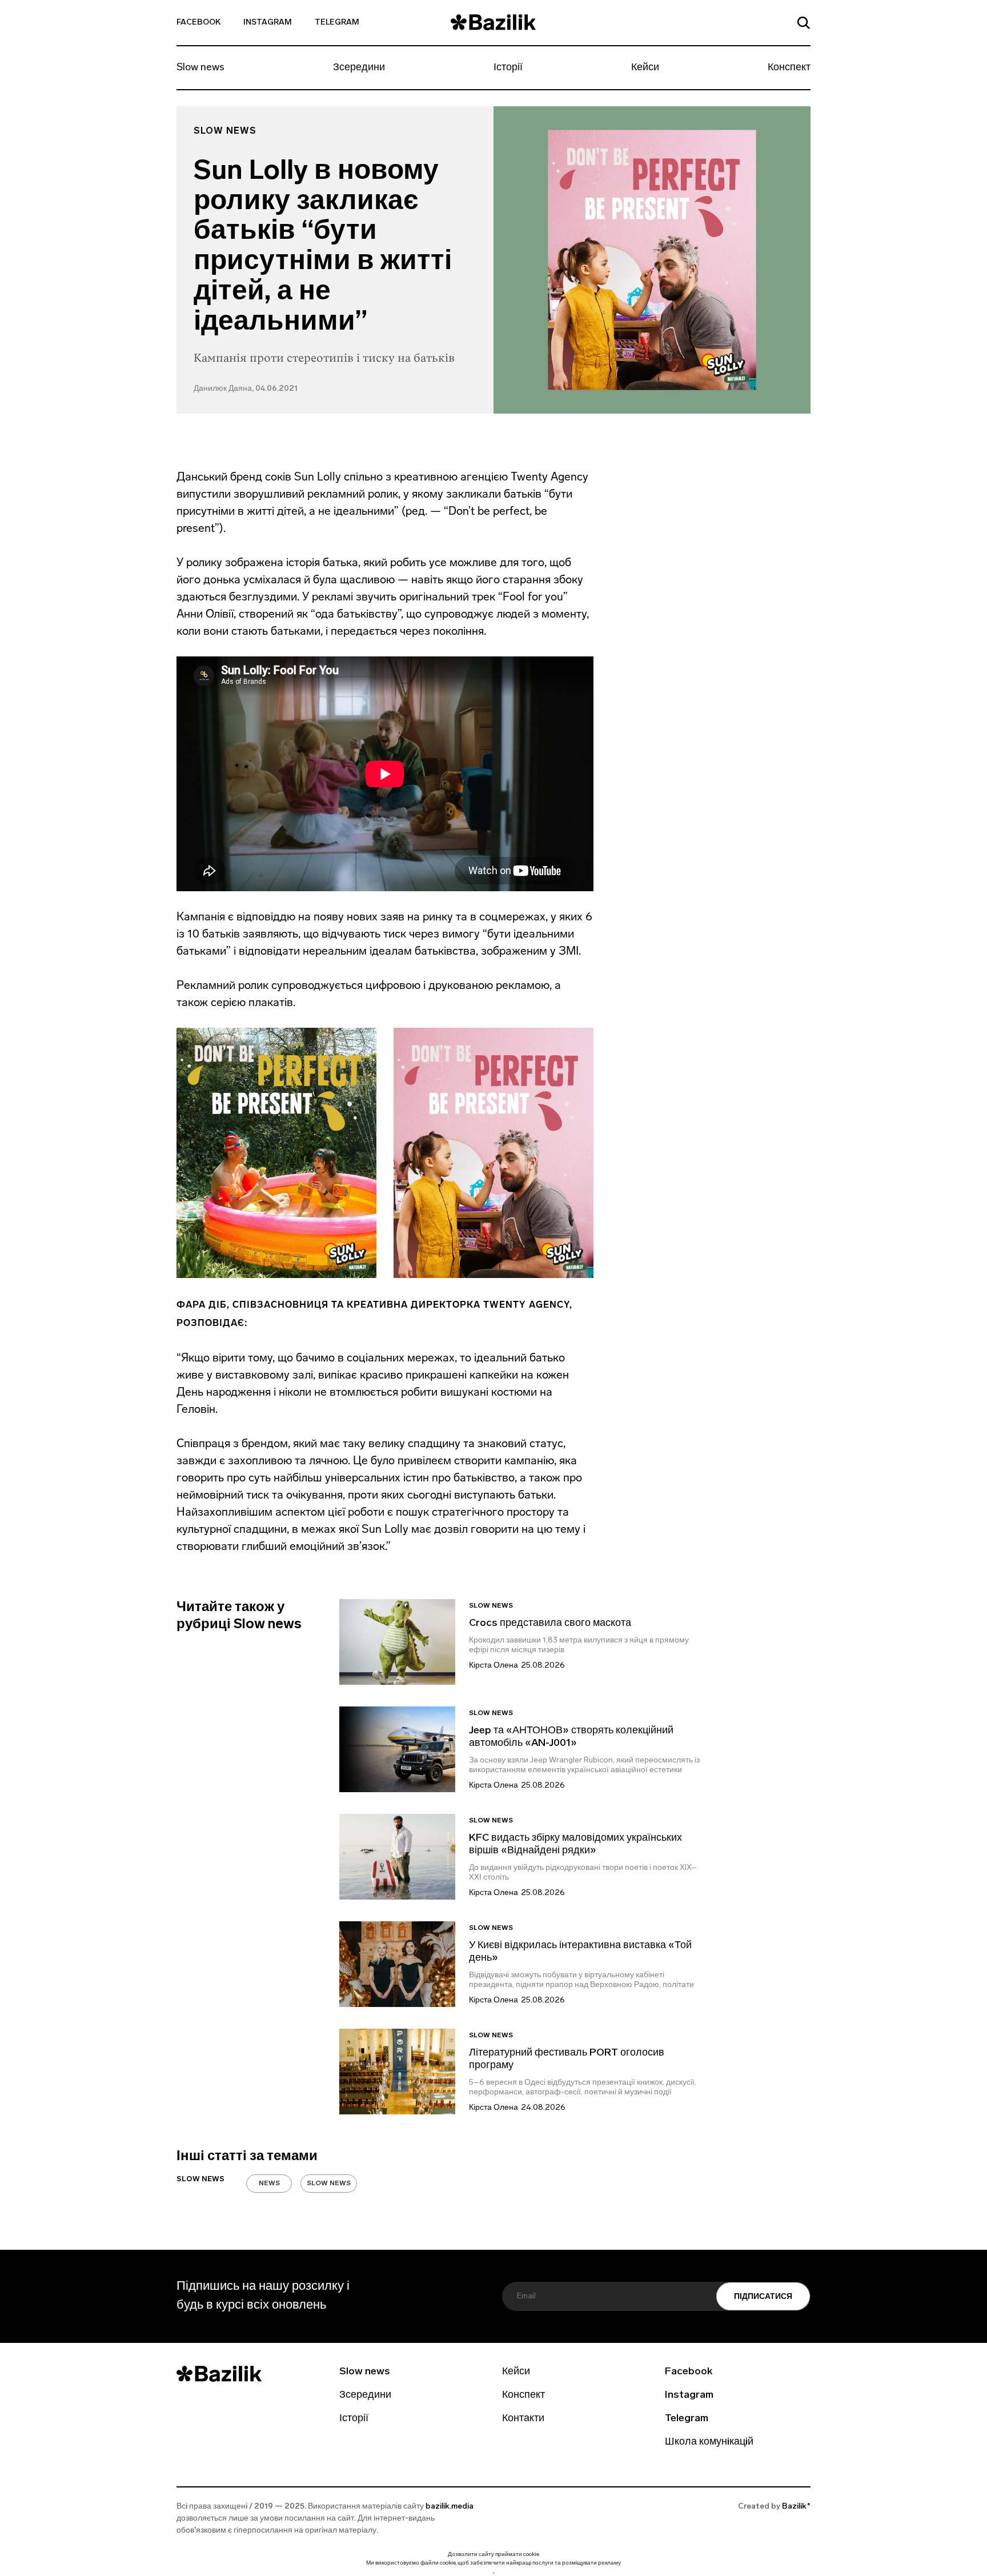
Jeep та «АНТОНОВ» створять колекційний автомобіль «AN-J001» (571, 1737)
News (269, 2184)
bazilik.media (450, 2507)
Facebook (198, 23)
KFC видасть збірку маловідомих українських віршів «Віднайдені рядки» (575, 1845)
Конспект (789, 68)
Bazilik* (796, 2507)
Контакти (523, 2419)
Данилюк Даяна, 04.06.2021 (246, 389)
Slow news (200, 68)
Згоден (493, 2573)
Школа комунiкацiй (709, 2442)
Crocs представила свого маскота (551, 1624)
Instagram (268, 23)
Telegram (337, 23)
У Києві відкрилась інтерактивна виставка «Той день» (580, 1952)
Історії (508, 68)
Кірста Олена (493, 1666)
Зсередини (359, 68)
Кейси (645, 68)
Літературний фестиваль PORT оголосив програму (567, 2060)
